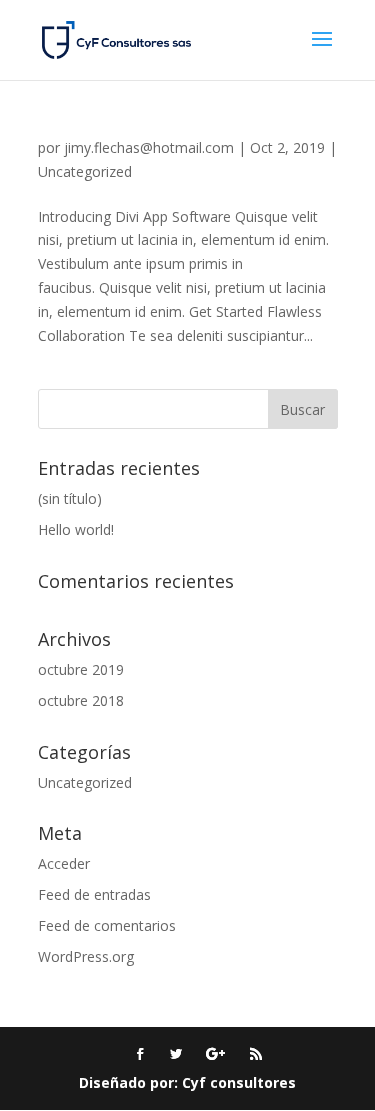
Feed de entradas (94, 894)
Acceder (64, 863)
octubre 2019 (81, 669)
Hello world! (76, 529)
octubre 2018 (81, 700)
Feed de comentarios (107, 925)
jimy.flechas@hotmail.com (149, 147)
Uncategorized (85, 171)
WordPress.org (86, 956)
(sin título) (70, 498)
